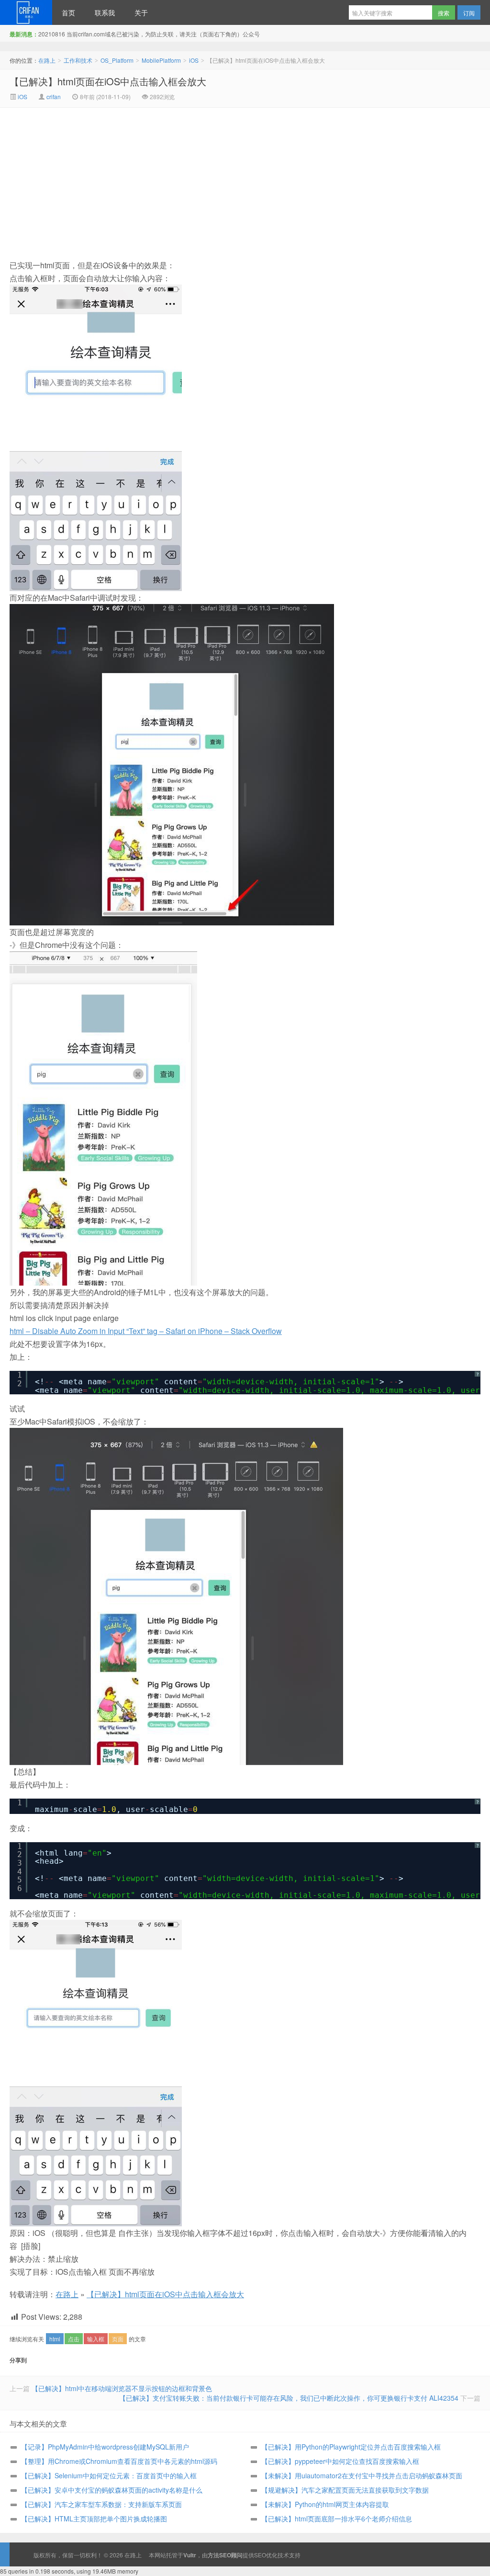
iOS (194, 60)
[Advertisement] (164, 180)
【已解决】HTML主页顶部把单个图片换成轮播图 (94, 2519)
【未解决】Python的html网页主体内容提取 (325, 2504)
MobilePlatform (161, 60)
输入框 (96, 2339)
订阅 (469, 13)
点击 (74, 2339)
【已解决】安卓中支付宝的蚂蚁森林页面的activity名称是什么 (112, 2490)
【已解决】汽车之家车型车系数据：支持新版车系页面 (101, 2504)
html (55, 2339)
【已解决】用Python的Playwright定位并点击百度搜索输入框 (351, 2447)
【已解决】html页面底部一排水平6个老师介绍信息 (337, 2519)
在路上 (26, 12)
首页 (68, 12)
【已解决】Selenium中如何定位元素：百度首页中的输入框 (109, 2475)
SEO (260, 2555)
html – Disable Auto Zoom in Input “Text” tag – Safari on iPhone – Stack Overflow (146, 1331)
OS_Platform (117, 60)
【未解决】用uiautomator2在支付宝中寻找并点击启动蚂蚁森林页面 (362, 2475)
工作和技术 (78, 60)
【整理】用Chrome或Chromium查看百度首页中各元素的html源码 (119, 2461)
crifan (54, 97)
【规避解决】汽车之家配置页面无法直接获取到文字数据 (345, 2490)
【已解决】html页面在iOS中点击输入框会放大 (108, 81)
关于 (141, 12)
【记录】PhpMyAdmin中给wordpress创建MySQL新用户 (105, 2447)
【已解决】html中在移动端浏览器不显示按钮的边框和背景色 (122, 2388)
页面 (118, 2339)
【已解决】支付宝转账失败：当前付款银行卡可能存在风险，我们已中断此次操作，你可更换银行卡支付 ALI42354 (289, 2398)
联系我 (105, 12)
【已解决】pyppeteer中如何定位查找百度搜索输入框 (340, 2461)
